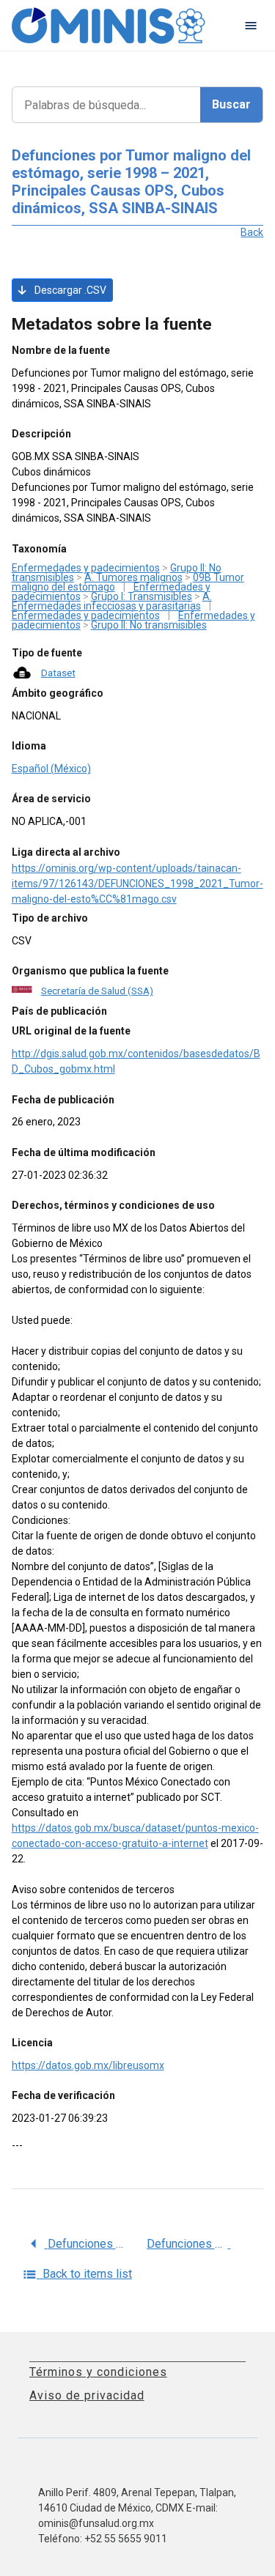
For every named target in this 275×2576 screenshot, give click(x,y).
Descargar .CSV (69, 290)
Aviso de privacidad (87, 2395)
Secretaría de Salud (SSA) (97, 991)
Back (252, 232)
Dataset (58, 673)
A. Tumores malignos (133, 577)
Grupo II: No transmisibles (149, 625)
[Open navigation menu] (251, 26)
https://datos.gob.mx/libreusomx (88, 2065)
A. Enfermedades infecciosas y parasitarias (112, 601)
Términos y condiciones (98, 2372)
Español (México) (51, 769)
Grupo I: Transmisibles (142, 596)
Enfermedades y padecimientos (86, 568)
